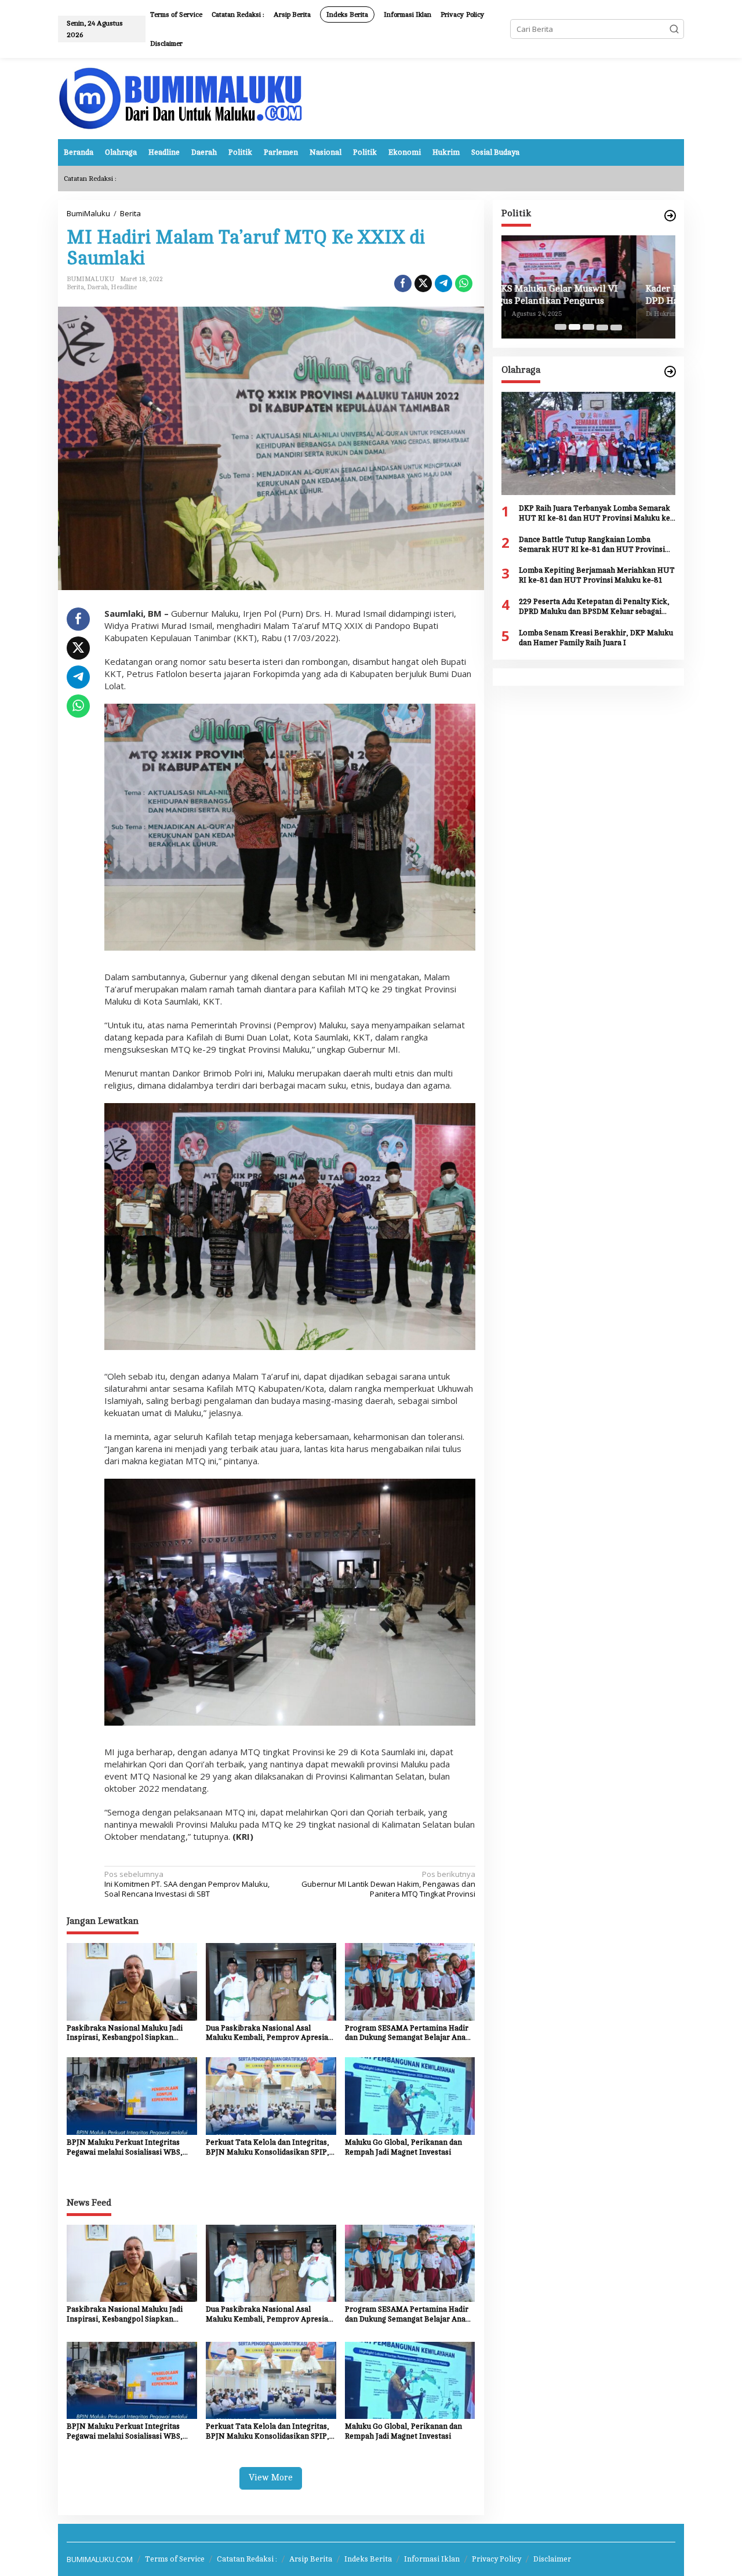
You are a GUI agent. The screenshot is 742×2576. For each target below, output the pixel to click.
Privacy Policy (497, 2559)
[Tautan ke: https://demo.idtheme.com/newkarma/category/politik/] (670, 216)
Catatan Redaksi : (247, 2559)
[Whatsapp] (464, 283)
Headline (124, 287)
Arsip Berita (311, 2559)
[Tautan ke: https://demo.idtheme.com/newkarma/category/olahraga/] (670, 372)
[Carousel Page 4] (602, 327)
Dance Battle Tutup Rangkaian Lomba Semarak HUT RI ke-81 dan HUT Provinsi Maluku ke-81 (592, 545)
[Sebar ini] (403, 283)
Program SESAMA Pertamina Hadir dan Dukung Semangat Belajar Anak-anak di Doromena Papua (409, 2034)
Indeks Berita (368, 2559)
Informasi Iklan (432, 2559)
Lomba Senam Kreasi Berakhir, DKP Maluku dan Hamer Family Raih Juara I (596, 638)
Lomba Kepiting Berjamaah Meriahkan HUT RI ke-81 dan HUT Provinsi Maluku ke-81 (597, 575)
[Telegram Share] (443, 283)
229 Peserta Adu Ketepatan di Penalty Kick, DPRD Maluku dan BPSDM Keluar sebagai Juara (594, 607)
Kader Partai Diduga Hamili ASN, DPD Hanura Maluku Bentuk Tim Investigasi (581, 295)
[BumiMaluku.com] (181, 97)
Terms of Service (175, 2559)
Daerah (97, 287)
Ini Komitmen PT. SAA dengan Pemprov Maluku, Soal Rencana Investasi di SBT (187, 1884)
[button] (674, 29)
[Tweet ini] (423, 283)
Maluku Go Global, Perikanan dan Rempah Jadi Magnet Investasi (403, 2147)
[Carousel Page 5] (616, 327)
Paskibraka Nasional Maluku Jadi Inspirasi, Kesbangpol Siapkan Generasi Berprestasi (125, 2034)
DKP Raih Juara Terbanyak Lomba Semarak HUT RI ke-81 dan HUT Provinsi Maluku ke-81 (596, 514)
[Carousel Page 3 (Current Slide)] (588, 327)
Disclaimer (552, 2559)
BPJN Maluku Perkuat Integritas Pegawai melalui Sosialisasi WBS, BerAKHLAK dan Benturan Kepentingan (125, 2148)
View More (271, 2478)
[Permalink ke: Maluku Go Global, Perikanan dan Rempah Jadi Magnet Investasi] (410, 2095)
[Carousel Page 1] (561, 327)
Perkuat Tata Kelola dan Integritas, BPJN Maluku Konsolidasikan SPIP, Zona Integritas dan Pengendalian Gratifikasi (268, 2148)
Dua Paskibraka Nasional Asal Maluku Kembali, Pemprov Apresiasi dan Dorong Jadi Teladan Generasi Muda (270, 2034)
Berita (75, 287)
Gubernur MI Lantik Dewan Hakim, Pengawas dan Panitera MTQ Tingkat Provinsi (388, 1884)
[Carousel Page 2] (574, 327)
